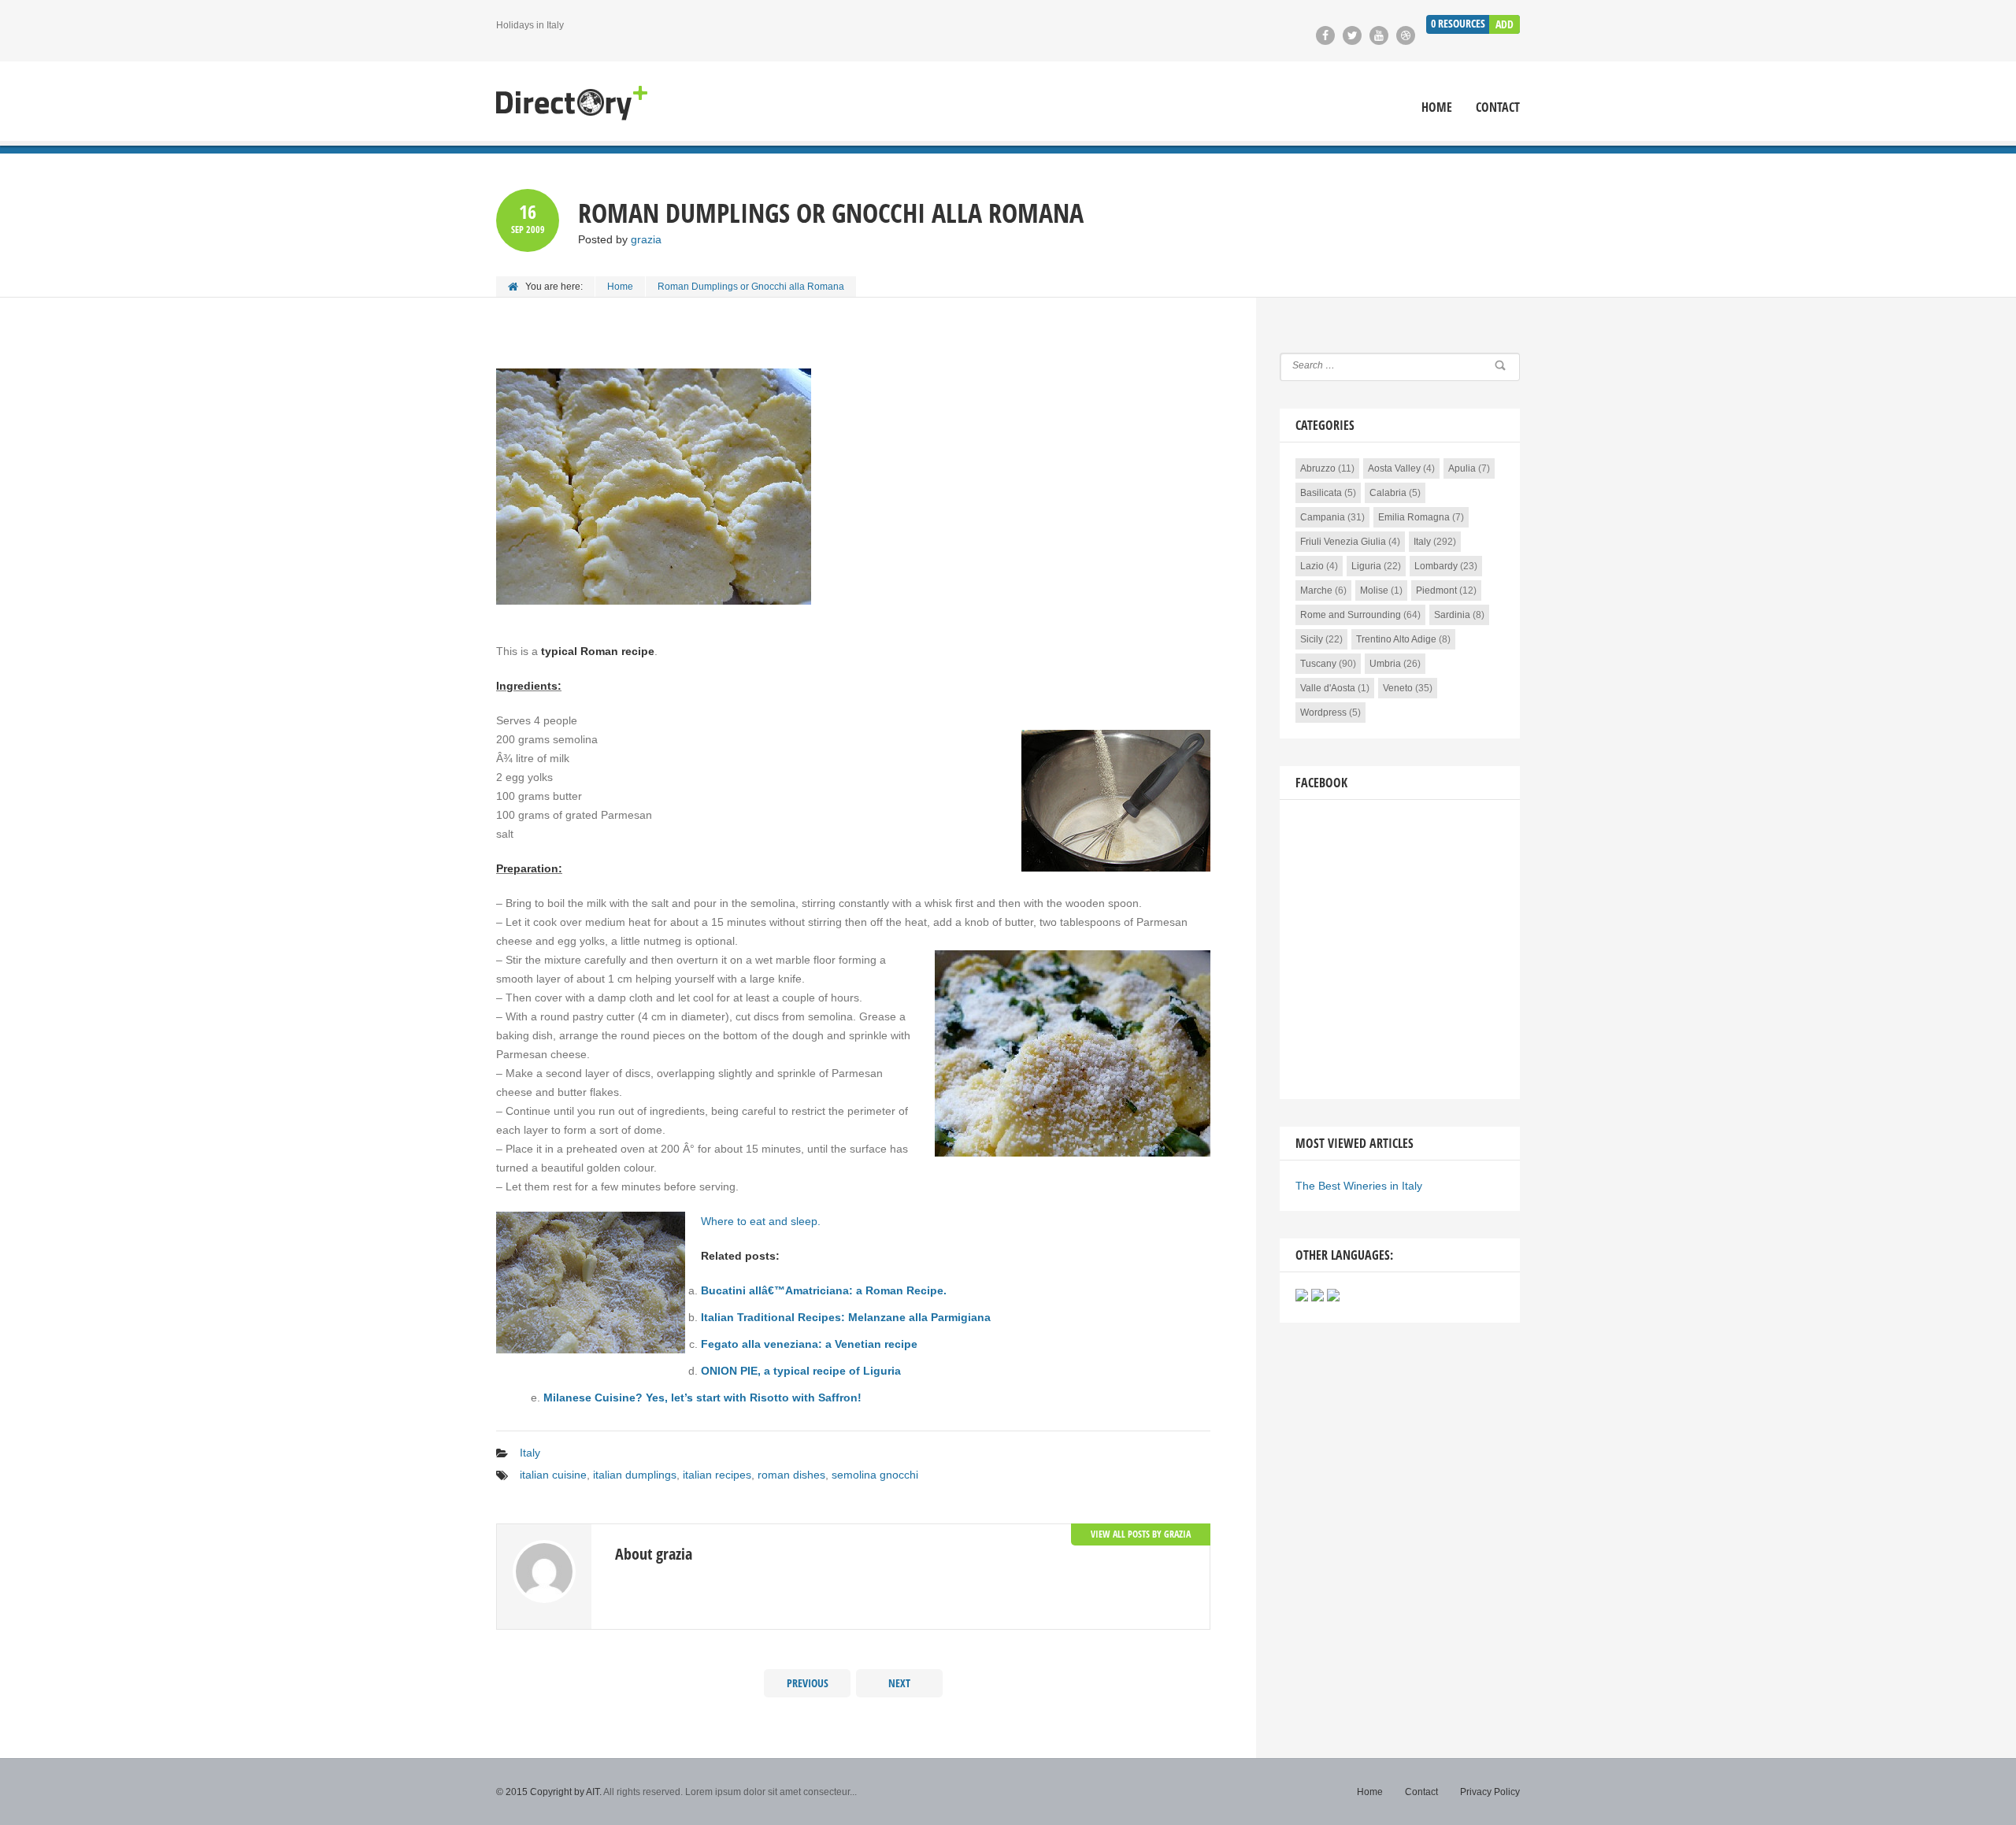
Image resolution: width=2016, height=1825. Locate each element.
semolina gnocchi (875, 1475)
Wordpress (1323, 713)
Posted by (620, 239)
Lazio (1312, 566)
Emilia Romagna (1414, 517)
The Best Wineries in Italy (1359, 1186)
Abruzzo (1318, 468)
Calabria (1388, 493)
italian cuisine (553, 1475)
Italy (530, 1453)
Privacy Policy (1490, 1792)
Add (1505, 24)
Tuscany (1318, 664)
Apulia (1462, 468)
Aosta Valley (1394, 468)
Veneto (1398, 688)
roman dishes (791, 1475)
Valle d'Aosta (1328, 688)
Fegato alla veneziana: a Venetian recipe (809, 1344)
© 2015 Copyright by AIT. (549, 1792)
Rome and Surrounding (1351, 615)
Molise (1374, 590)
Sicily (1312, 639)
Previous (808, 1683)
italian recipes (717, 1475)
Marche (1316, 590)
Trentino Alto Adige (1396, 639)
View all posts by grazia (1141, 1534)
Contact (1498, 107)
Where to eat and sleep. (761, 1221)
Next (899, 1683)
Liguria (1366, 566)
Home (1437, 107)
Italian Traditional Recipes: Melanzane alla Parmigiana (846, 1317)
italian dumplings (635, 1475)
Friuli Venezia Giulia (1343, 542)
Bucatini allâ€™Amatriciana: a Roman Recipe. (824, 1290)
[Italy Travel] (572, 104)
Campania (1323, 517)
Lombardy (1436, 566)
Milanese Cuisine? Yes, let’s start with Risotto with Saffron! (702, 1397)
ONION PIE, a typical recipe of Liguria (801, 1371)
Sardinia (1452, 615)
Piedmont (1436, 590)
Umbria (1385, 664)
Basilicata (1321, 493)
